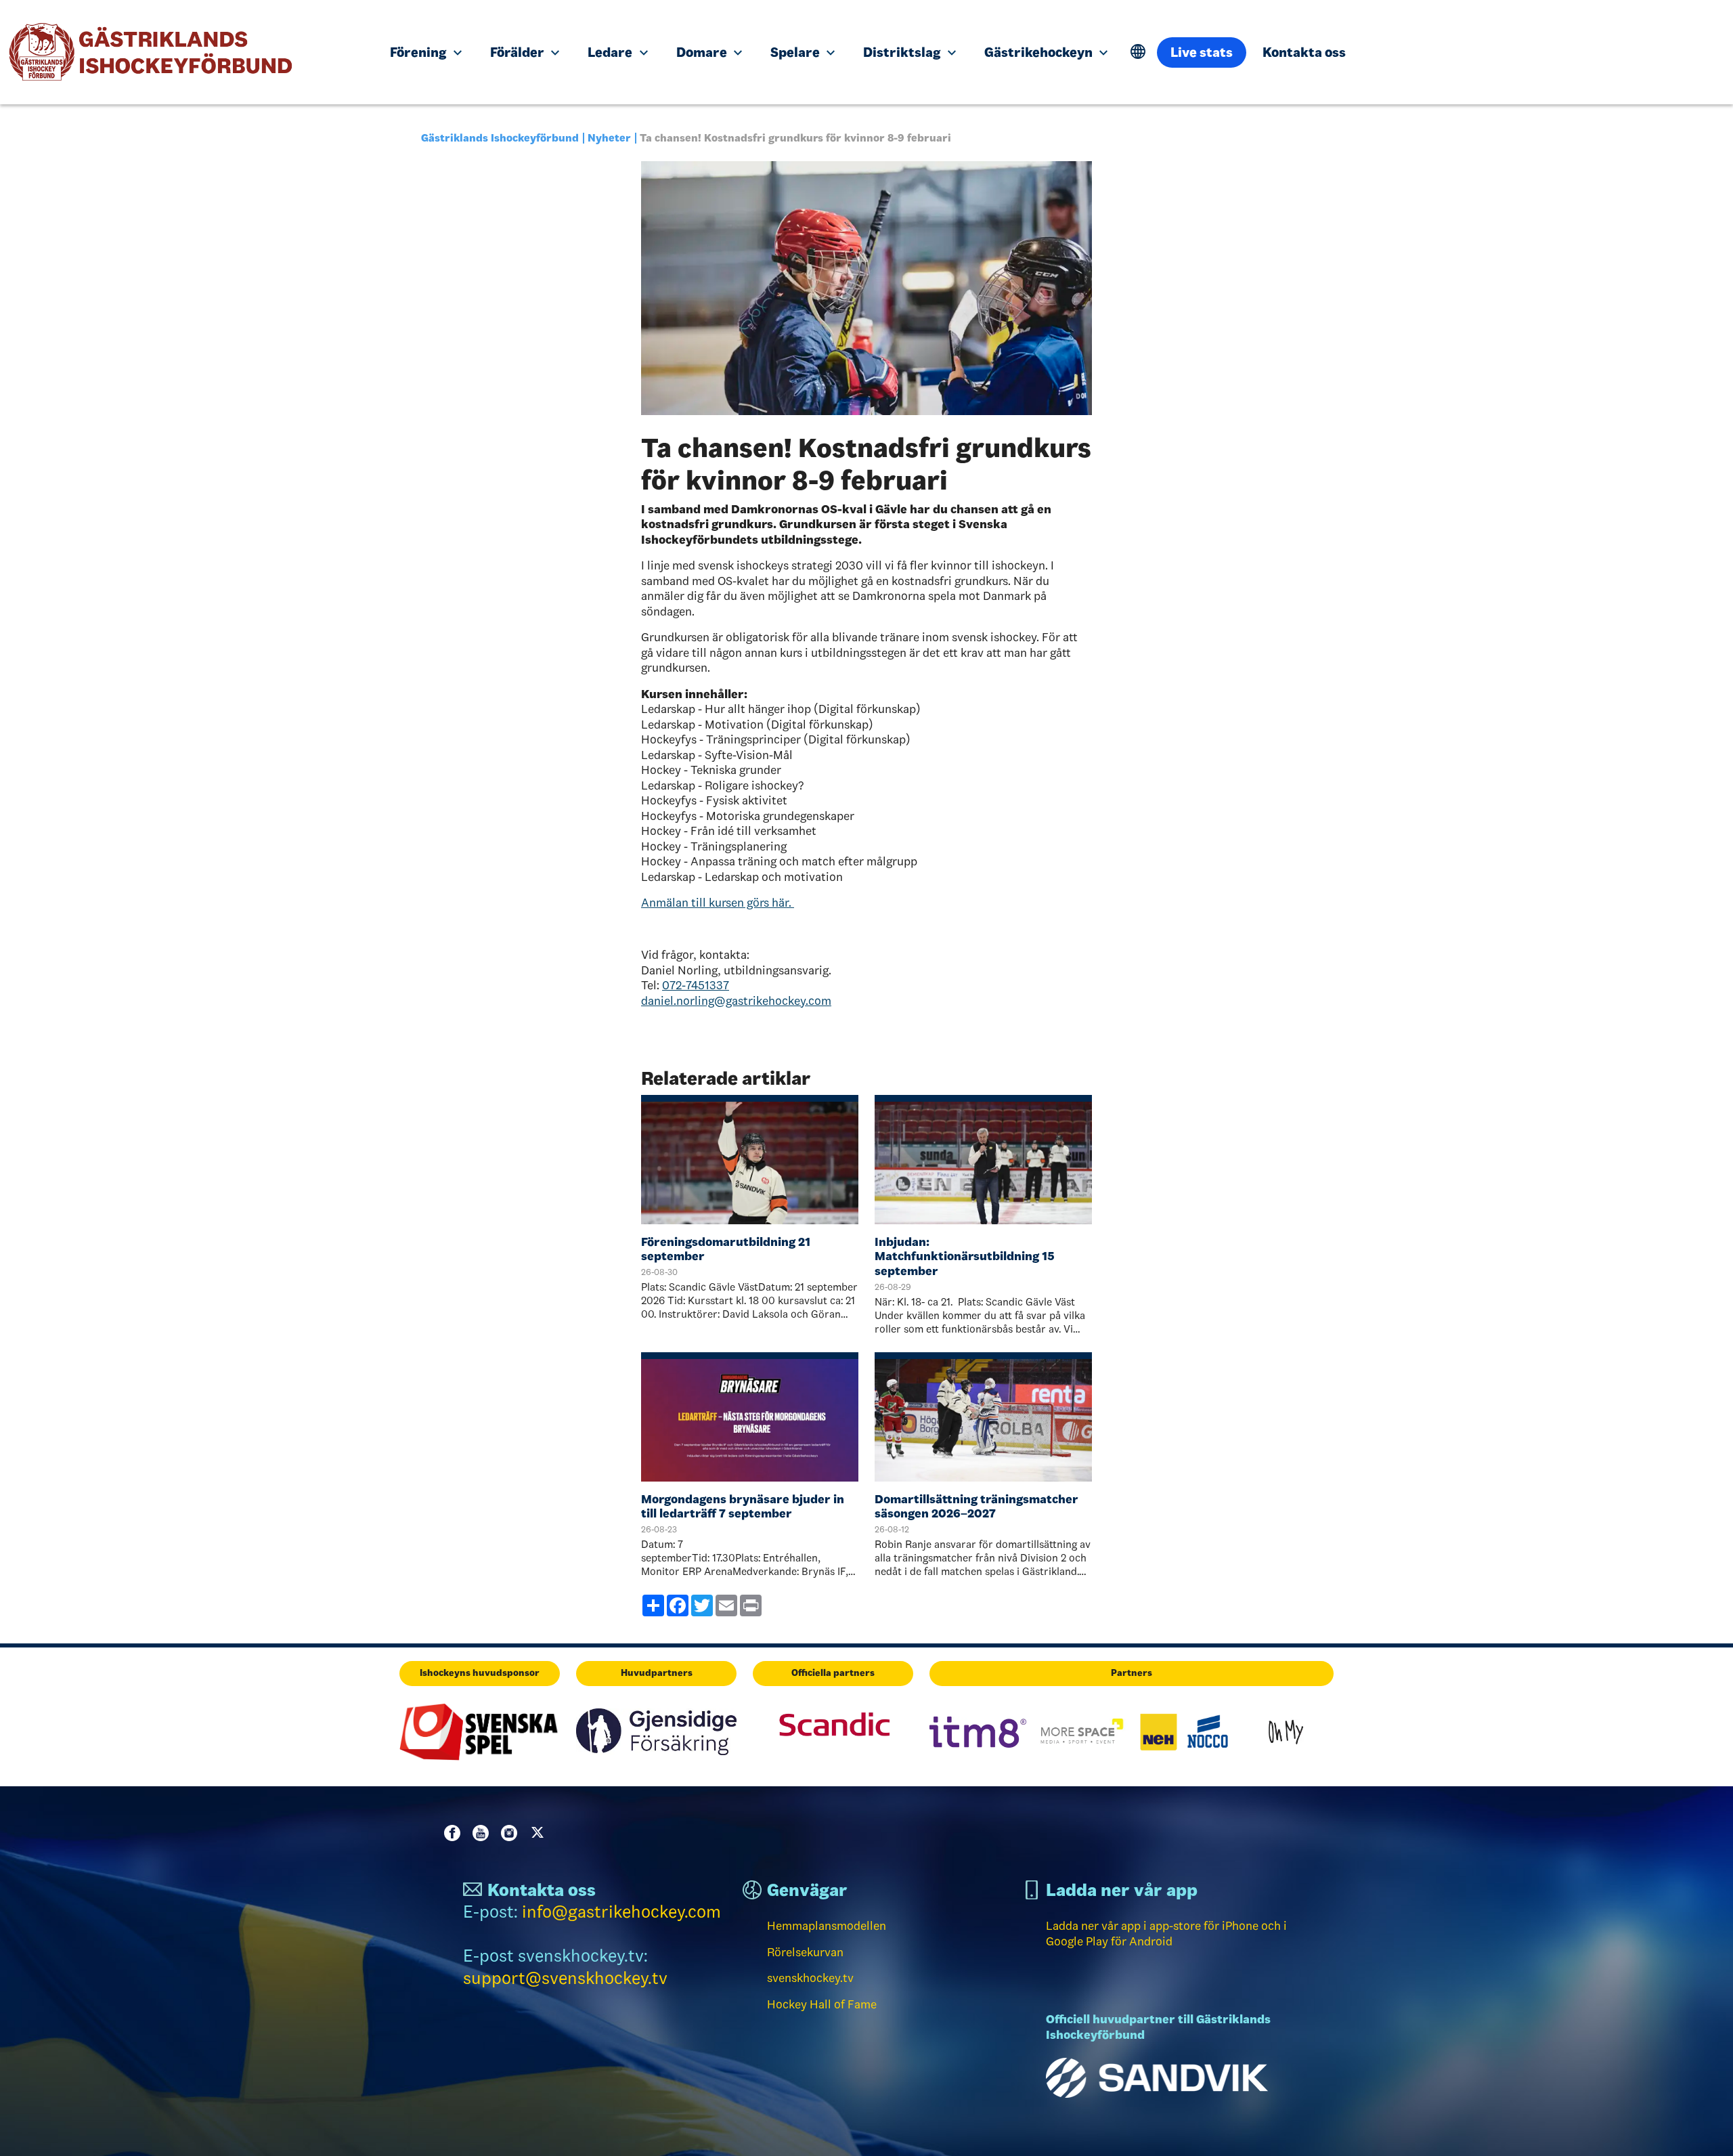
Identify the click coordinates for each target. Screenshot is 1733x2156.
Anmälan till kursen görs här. (718, 903)
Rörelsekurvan (805, 1952)
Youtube (483, 1833)
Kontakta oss (1304, 52)
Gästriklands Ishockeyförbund (500, 138)
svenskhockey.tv (810, 1978)
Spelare (796, 52)
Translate (1138, 52)
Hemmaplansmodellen (827, 1926)
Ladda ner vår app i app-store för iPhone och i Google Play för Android (1166, 1934)
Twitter (540, 1833)
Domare (703, 52)
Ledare (611, 52)
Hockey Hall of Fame (822, 2004)
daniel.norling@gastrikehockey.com (736, 1001)
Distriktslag (903, 52)
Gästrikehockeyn (1040, 52)
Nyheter (609, 138)
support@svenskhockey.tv (565, 1978)
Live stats (1202, 52)
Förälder (519, 52)
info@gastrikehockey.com (621, 1912)
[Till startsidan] (185, 52)
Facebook (455, 1833)
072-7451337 (696, 985)
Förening (419, 52)
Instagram (512, 1833)
